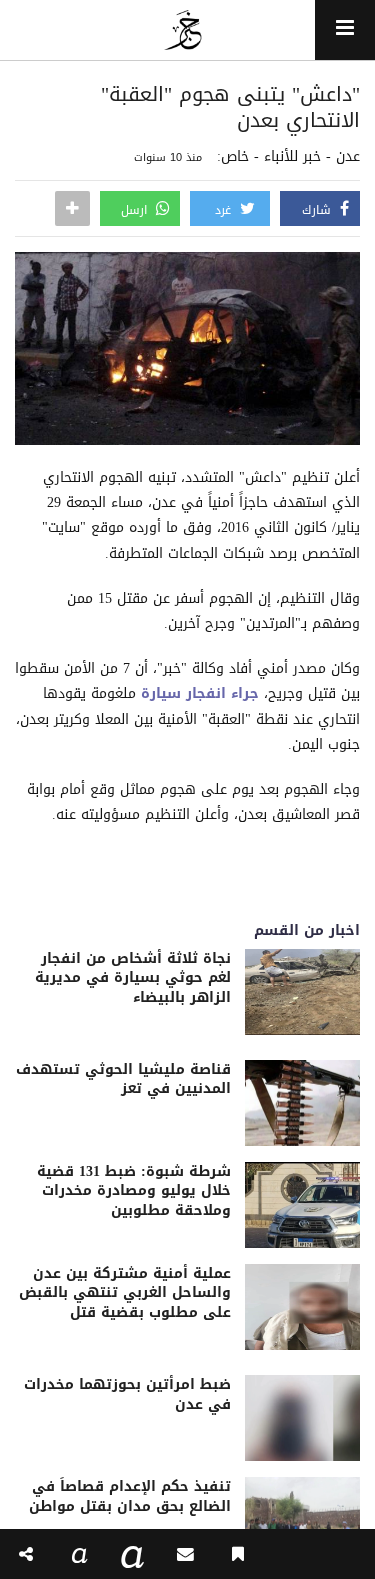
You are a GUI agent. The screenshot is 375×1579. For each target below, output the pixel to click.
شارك (318, 210)
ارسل (136, 210)
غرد (225, 210)
